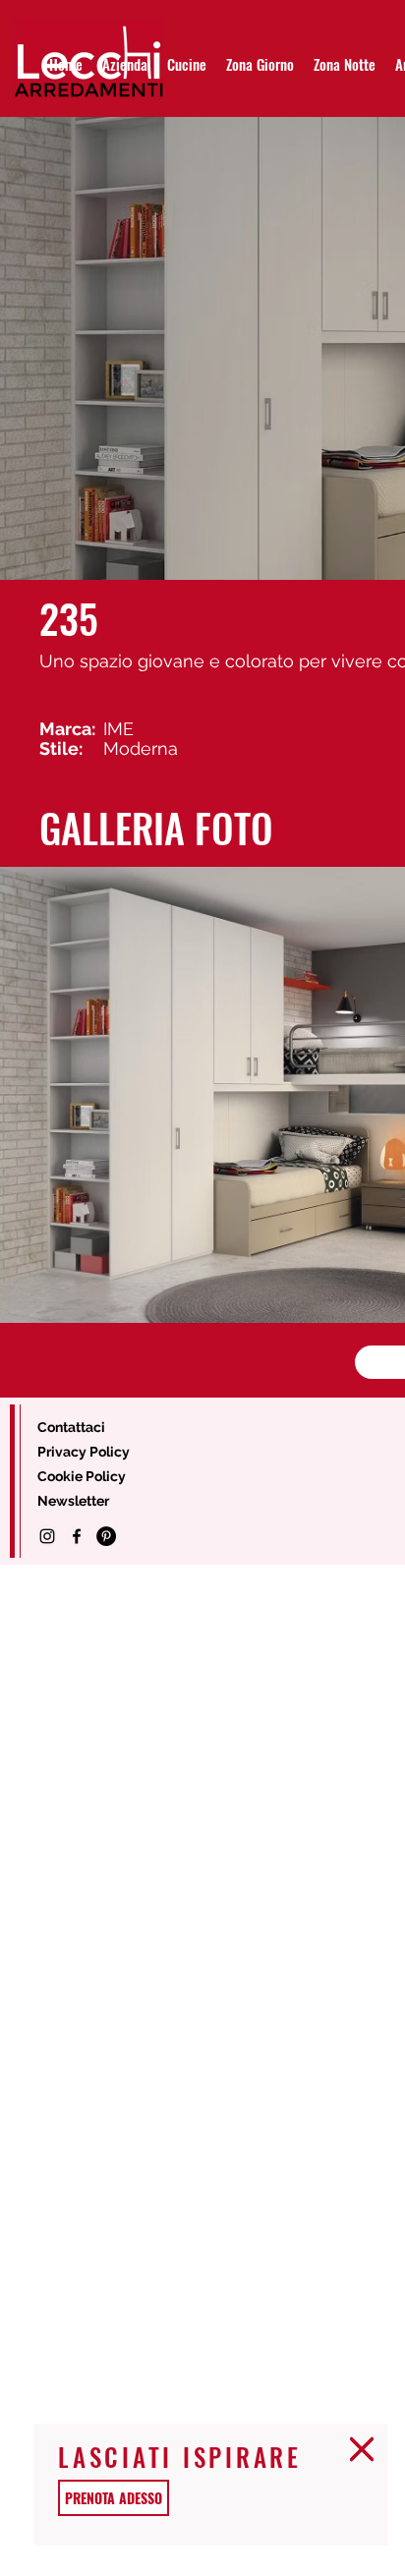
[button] (362, 2449)
